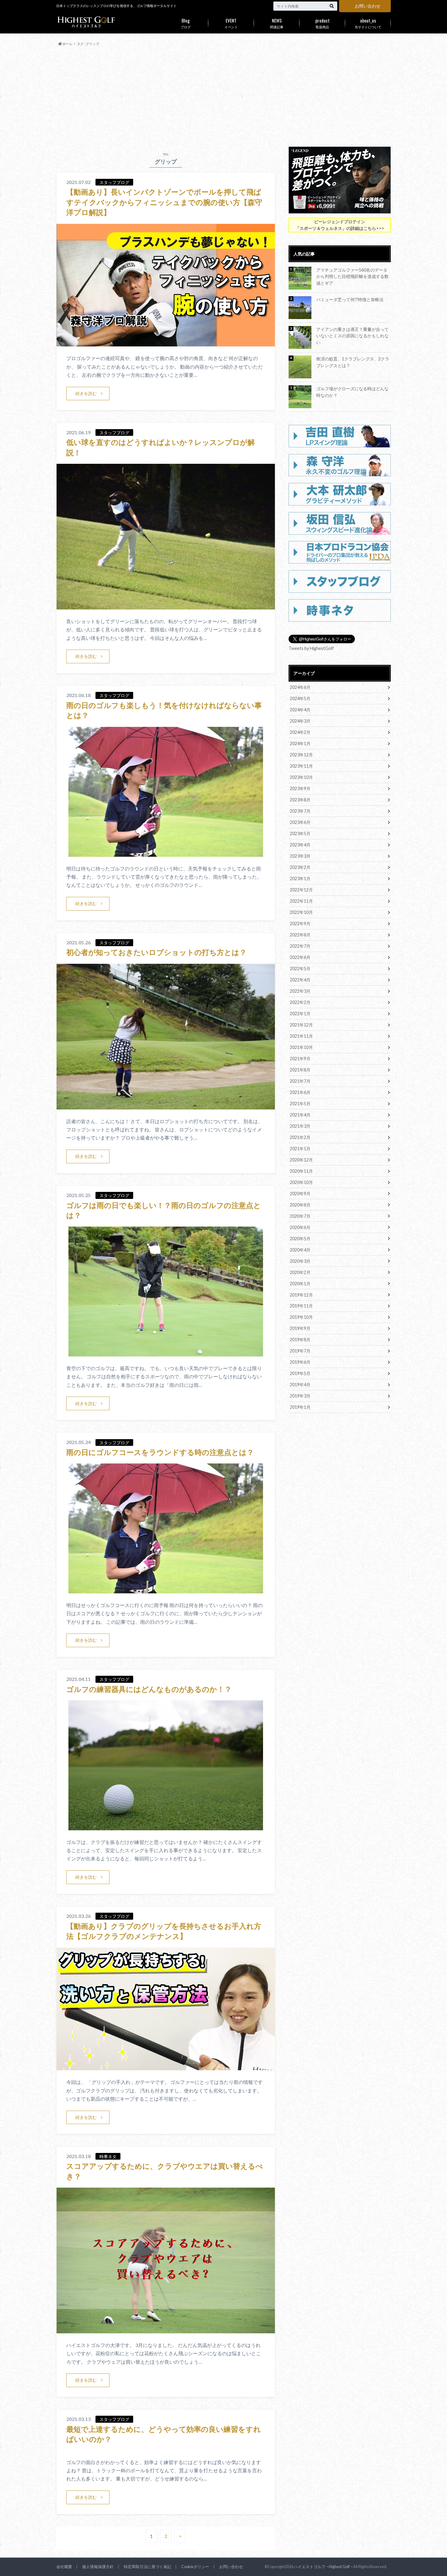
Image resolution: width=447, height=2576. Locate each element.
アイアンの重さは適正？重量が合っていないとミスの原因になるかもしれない (352, 336)
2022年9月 (300, 923)
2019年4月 (300, 1385)
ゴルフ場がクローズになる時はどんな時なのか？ (352, 392)
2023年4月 (300, 845)
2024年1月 (300, 743)
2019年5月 (300, 1373)
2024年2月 (300, 732)
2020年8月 (300, 1205)
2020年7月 (300, 1216)
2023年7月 (300, 811)
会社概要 (64, 2567)
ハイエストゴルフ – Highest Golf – (323, 2567)
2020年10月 (301, 1182)
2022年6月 (300, 957)
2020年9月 (300, 1194)
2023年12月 (301, 755)
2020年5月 (300, 1239)
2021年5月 (300, 1104)
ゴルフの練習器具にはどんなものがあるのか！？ (149, 1689)
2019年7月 (300, 1351)
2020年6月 (300, 1227)
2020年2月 (300, 1272)
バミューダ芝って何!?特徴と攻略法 (350, 299)
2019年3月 (300, 1396)
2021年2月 (300, 1137)
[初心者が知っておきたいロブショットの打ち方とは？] (166, 1106)
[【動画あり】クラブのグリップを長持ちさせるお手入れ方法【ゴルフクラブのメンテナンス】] (166, 2066)
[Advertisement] (223, 97)
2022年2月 (300, 1002)
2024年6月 (300, 687)
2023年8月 (300, 800)
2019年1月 (300, 1407)
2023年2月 (300, 867)
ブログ (186, 23)
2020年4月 (300, 1250)
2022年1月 (300, 1014)
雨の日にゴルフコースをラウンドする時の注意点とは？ (160, 1452)
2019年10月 (301, 1317)
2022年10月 (301, 912)
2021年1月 (300, 1149)
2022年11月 (301, 901)
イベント (231, 23)
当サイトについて (368, 23)
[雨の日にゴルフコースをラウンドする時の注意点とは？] (166, 1590)
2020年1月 (300, 1284)
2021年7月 (300, 1081)
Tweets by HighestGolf (311, 648)
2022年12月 (301, 890)
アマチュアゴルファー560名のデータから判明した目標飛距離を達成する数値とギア (352, 276)
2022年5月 (300, 969)
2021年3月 (300, 1126)
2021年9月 (300, 1059)
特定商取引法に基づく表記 (147, 2567)
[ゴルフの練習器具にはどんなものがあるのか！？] (166, 1826)
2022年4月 (300, 980)
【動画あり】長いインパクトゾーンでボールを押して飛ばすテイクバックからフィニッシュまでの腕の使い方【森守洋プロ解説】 (164, 202)
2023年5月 (300, 833)
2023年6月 (300, 822)
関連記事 (277, 23)
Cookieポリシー (195, 2567)
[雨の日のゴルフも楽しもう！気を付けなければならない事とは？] (166, 853)
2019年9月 (300, 1328)
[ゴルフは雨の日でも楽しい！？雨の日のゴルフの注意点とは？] (166, 1353)
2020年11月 (301, 1171)
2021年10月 (301, 1047)
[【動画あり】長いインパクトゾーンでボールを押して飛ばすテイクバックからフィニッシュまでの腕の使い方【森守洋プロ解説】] (166, 343)
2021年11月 (301, 1036)
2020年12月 (301, 1160)
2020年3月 (300, 1261)
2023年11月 (301, 766)
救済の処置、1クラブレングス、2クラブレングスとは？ (353, 362)
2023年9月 (300, 788)
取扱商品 (322, 23)
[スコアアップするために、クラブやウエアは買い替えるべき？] (166, 2330)
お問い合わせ (368, 6)
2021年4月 (300, 1115)
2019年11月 (301, 1306)
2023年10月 (301, 777)
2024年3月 (300, 721)
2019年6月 (300, 1362)
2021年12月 (301, 1025)
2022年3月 (300, 991)
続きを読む (86, 393)
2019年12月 (301, 1295)
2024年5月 (300, 698)
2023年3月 (300, 856)
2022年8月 (300, 935)
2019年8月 (300, 1340)
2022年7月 (300, 946)
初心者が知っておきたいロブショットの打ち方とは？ (156, 952)
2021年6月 (300, 1092)
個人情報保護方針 (98, 2567)
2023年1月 (300, 878)
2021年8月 (300, 1070)
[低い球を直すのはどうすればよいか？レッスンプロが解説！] (166, 606)
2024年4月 (300, 710)
